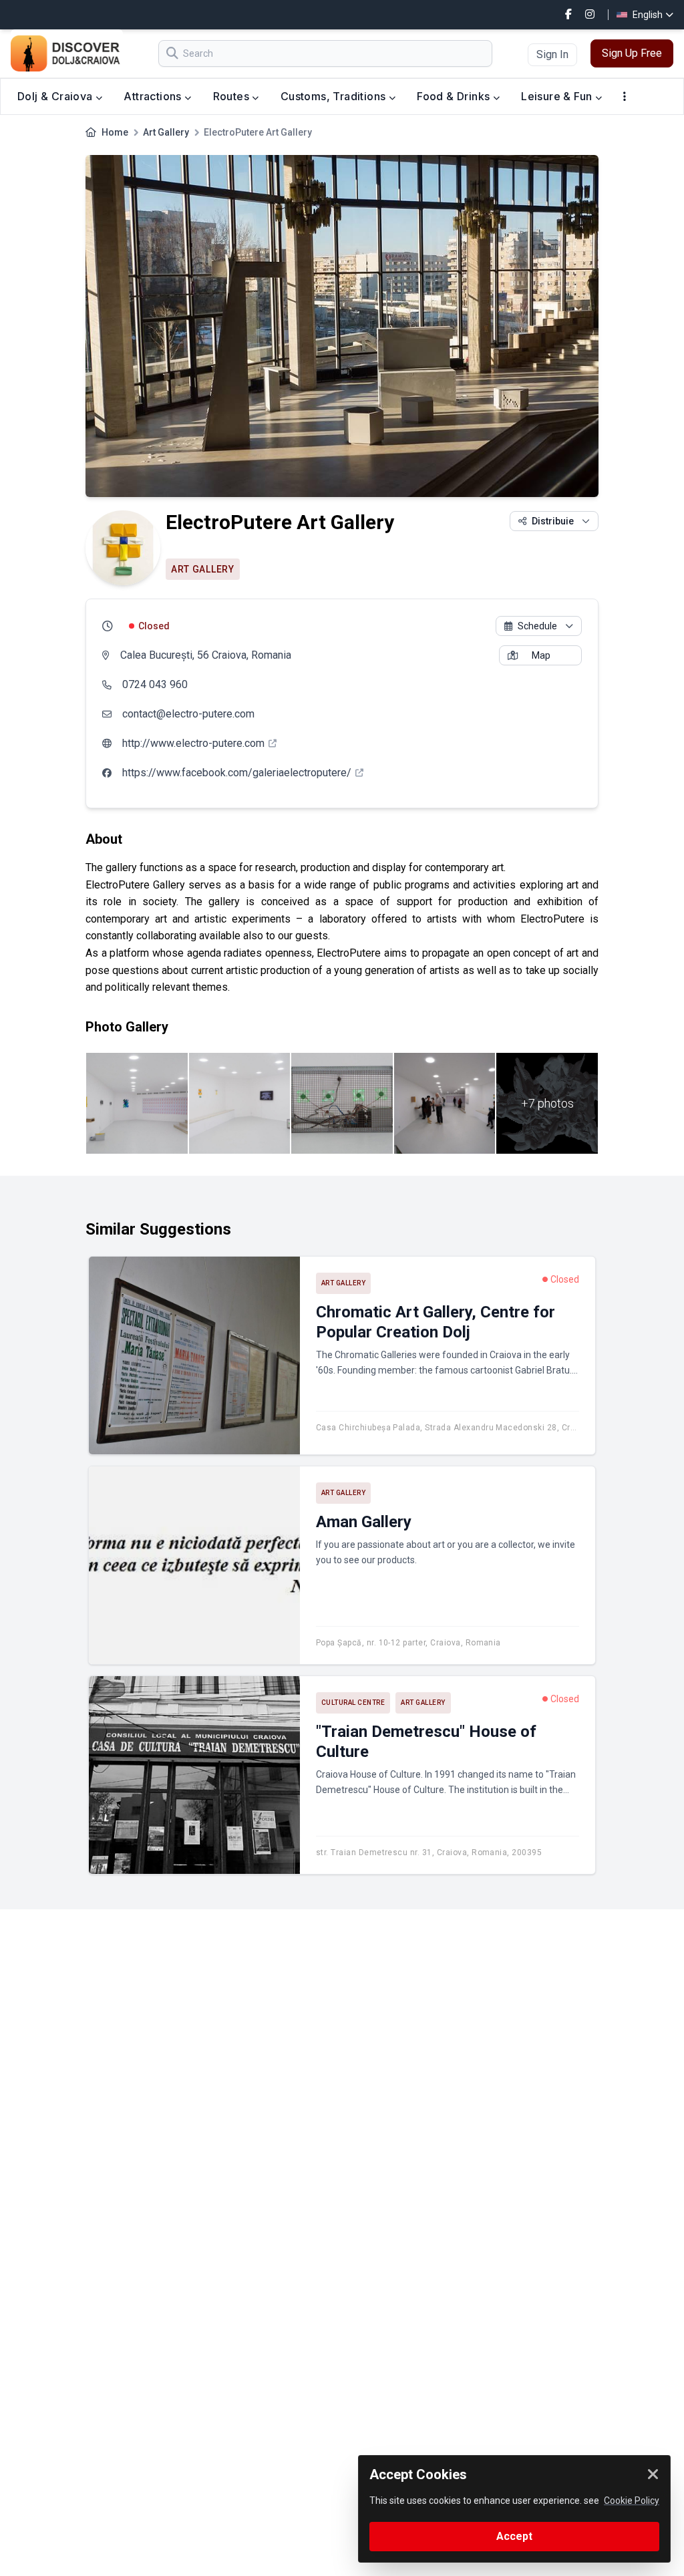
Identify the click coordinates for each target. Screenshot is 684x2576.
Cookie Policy (632, 2501)
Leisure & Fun (558, 96)
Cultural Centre (353, 1703)
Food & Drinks (455, 96)
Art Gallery (166, 132)
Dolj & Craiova (56, 96)
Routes (233, 96)
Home (115, 132)
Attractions (154, 96)
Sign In (552, 54)
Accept (514, 2536)
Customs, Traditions (335, 96)
